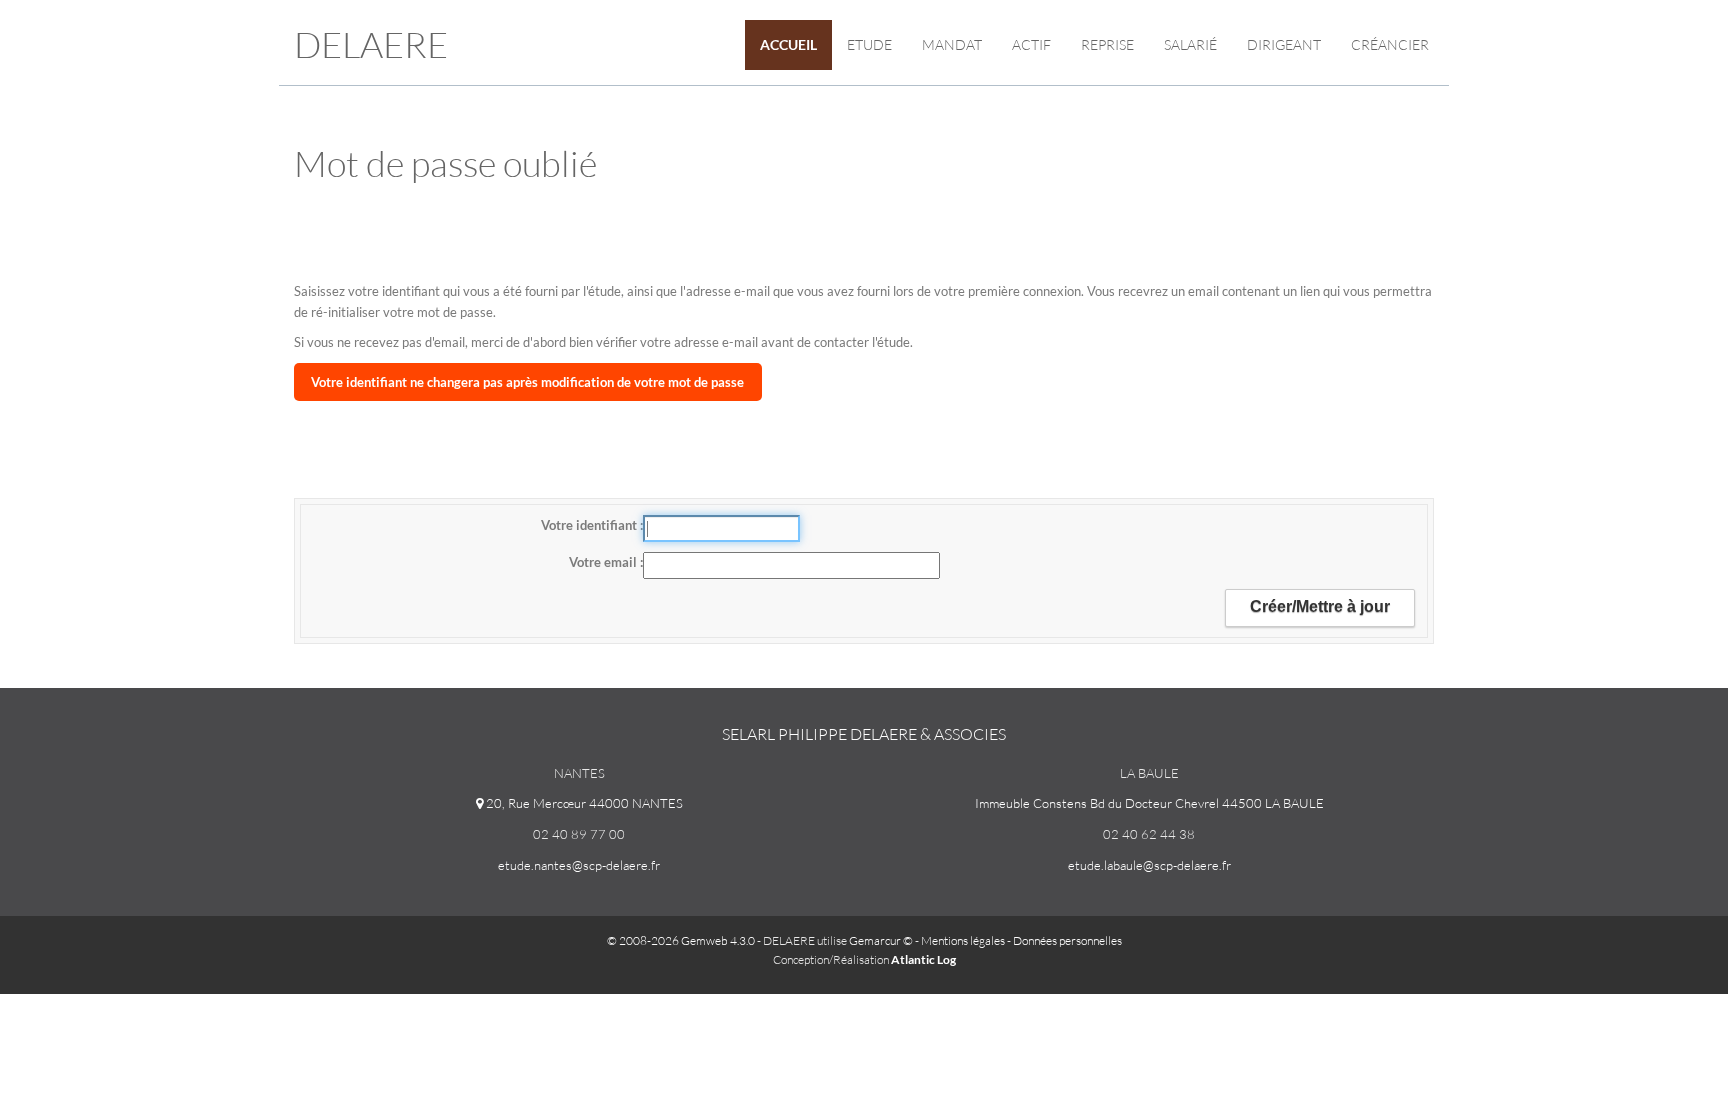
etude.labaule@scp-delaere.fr (1149, 865)
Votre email (604, 562)
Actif (1031, 44)
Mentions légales (963, 940)
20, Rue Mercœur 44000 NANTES (583, 803)
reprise (1107, 44)
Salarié (1190, 44)
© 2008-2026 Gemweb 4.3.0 (681, 940)
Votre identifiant (590, 525)
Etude (869, 44)
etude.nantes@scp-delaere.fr (579, 865)
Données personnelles (1067, 940)
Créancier (1390, 44)
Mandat (952, 44)
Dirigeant (1284, 44)
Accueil (788, 44)
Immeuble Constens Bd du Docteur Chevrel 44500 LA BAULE (1149, 803)
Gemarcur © (881, 940)
